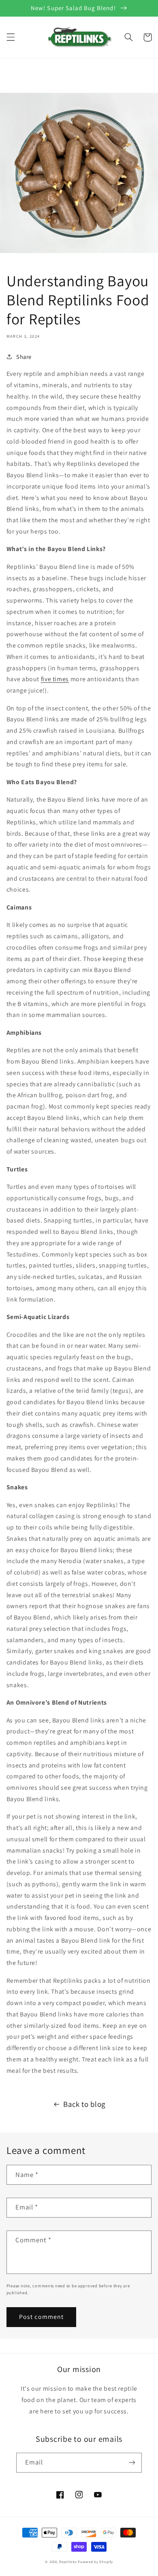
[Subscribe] (132, 2463)
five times (55, 679)
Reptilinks (68, 2562)
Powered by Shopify (95, 2562)
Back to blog (84, 2104)
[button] (11, 37)
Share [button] (24, 357)
